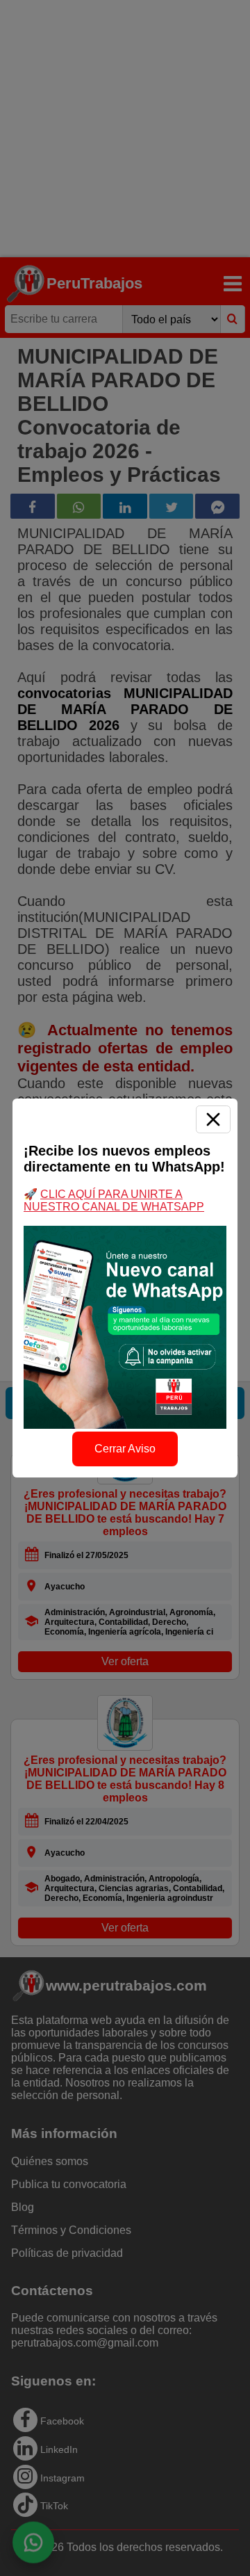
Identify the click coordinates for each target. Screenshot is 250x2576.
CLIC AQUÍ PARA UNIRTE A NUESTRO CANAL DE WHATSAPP (114, 1200)
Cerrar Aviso (125, 1449)
